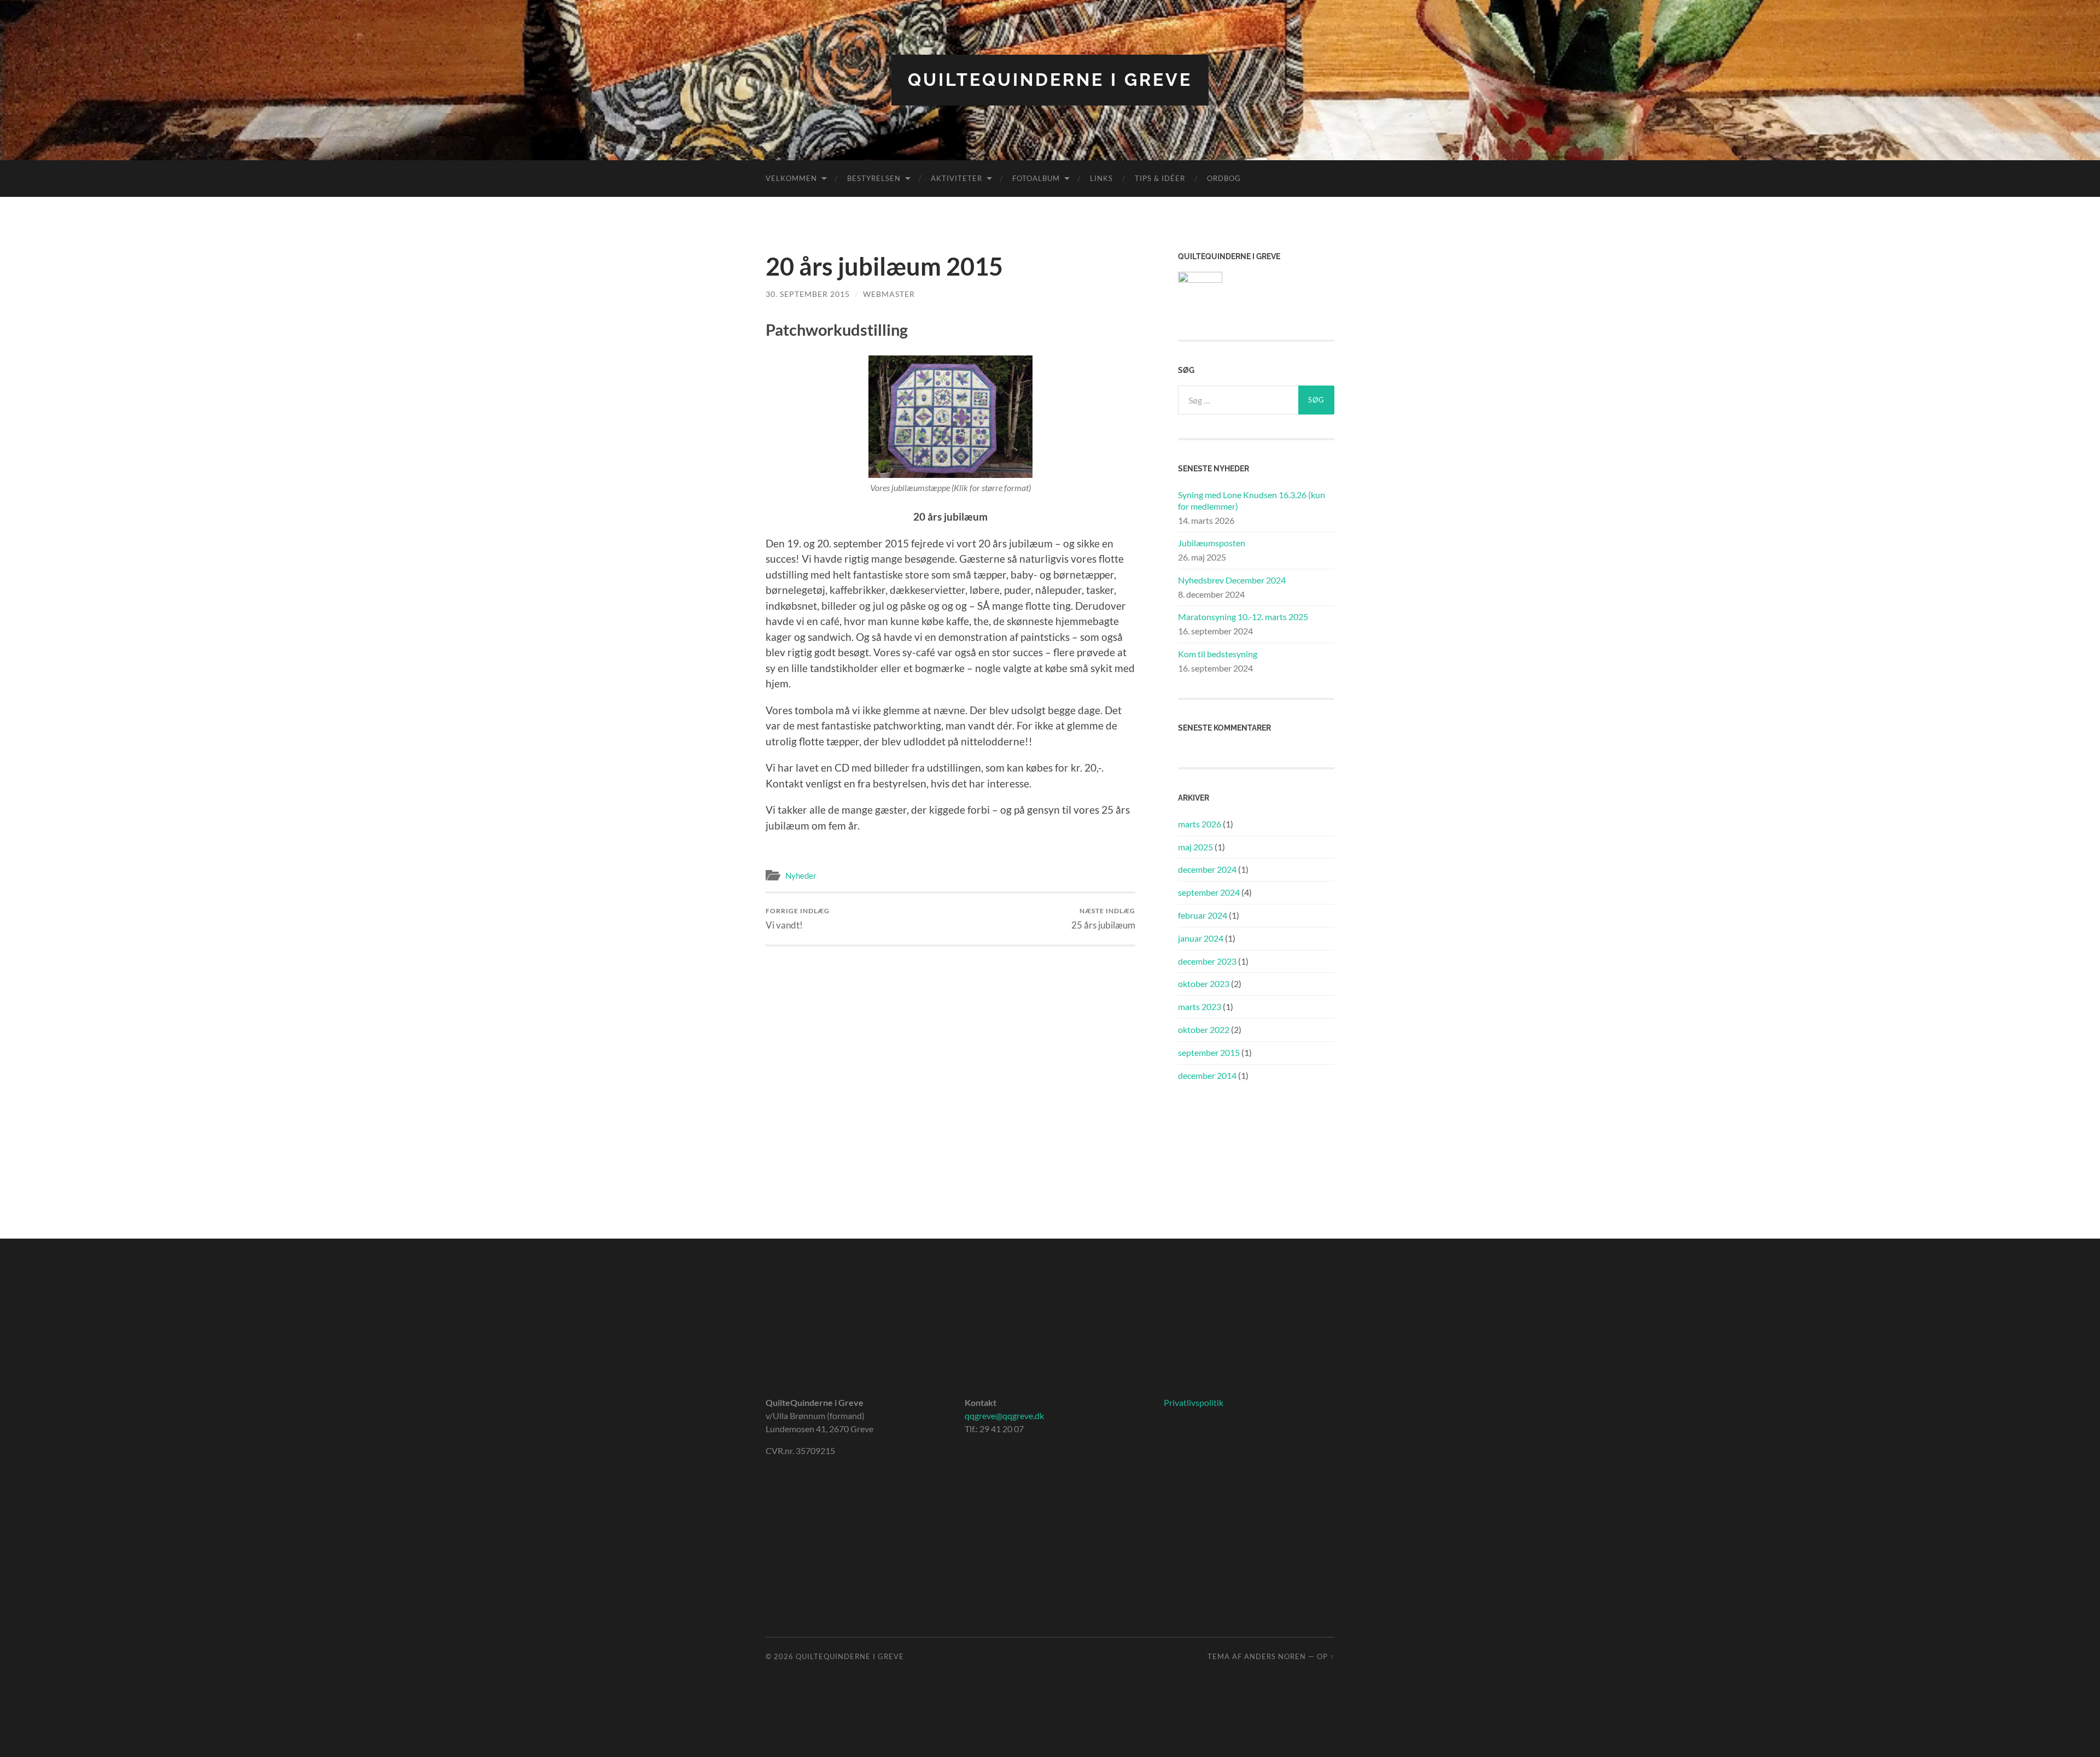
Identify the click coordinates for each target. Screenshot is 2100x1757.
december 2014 (1207, 1075)
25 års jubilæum (1103, 918)
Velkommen (791, 178)
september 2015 (1209, 1052)
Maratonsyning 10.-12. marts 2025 (1243, 617)
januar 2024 (1201, 938)
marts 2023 (1200, 1006)
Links (1101, 178)
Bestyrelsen (874, 178)
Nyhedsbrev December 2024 (1232, 580)
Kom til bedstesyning (1218, 654)
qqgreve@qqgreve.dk (1004, 1415)
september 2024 (1209, 892)
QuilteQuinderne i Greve (1050, 80)
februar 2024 (1203, 915)
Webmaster (889, 294)
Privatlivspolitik (1194, 1402)
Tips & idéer (1160, 178)
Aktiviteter (956, 178)
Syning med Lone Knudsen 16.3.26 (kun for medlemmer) (1252, 500)
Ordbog (1224, 178)
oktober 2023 (1204, 983)
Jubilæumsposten (1212, 543)
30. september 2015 (808, 294)
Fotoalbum (1036, 178)
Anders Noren (1275, 1656)
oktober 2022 (1204, 1029)
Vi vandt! (798, 918)
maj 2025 (1195, 847)
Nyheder (801, 875)
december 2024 (1207, 869)
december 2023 (1207, 961)
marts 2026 (1200, 824)
